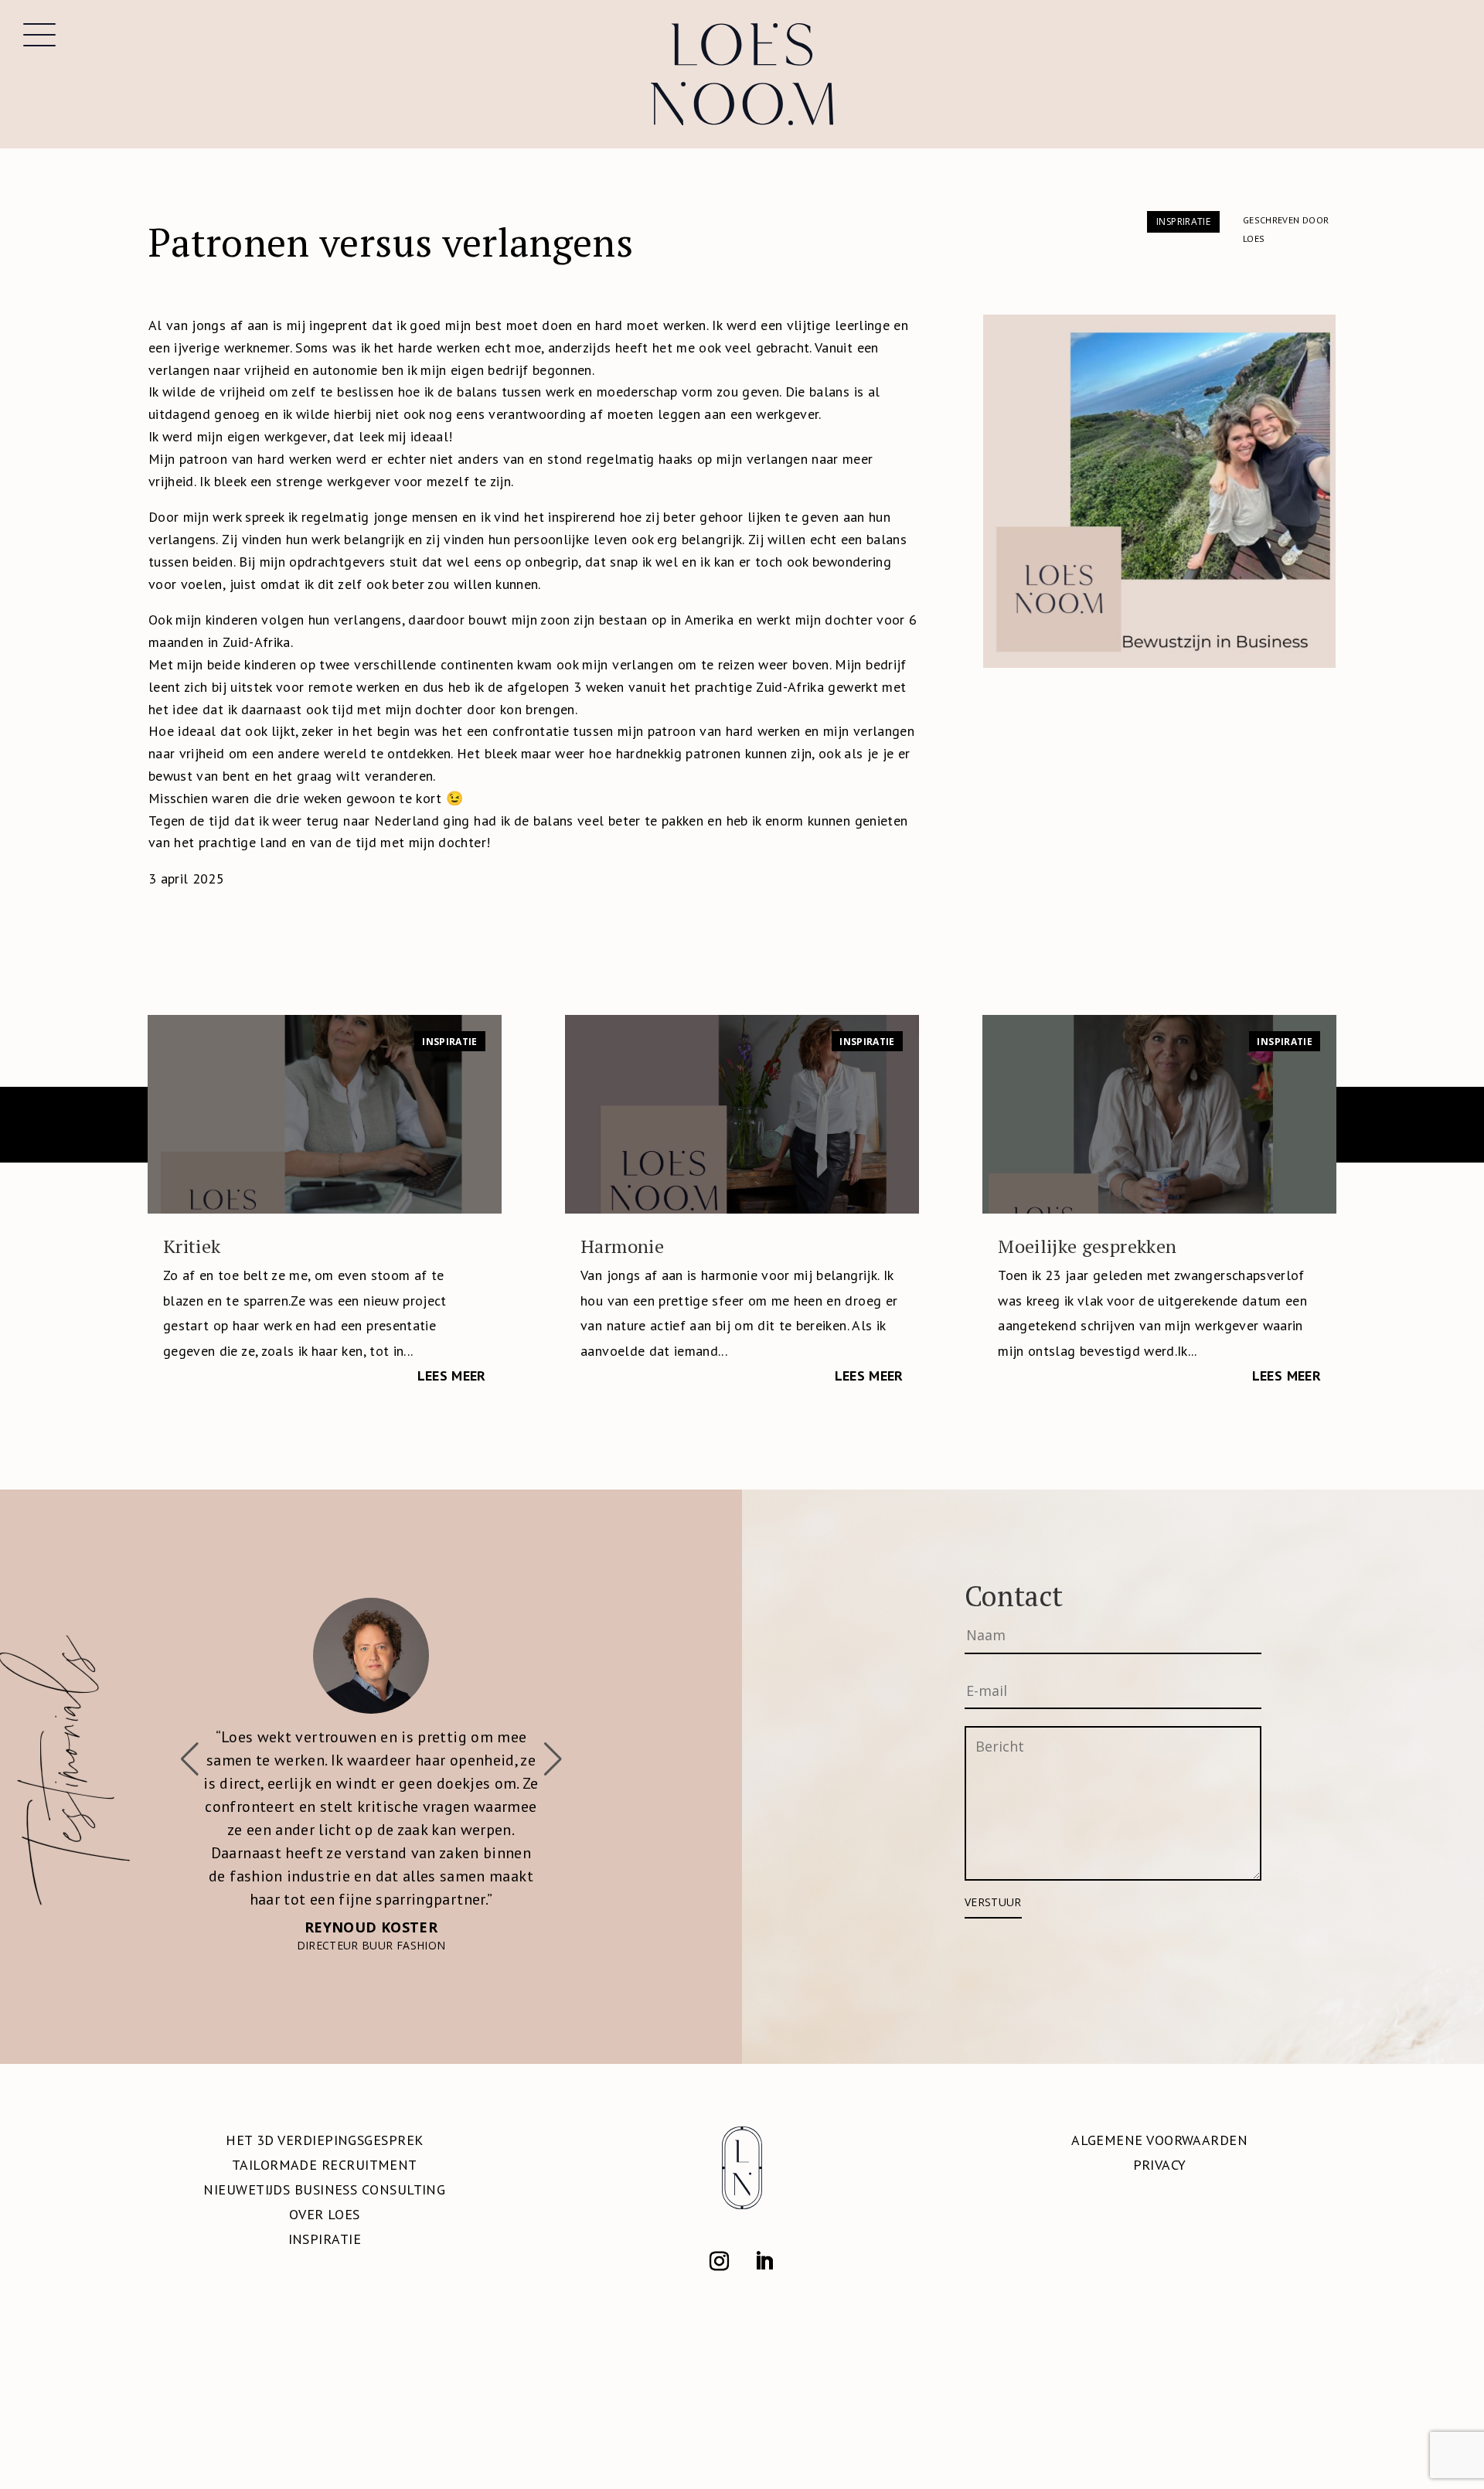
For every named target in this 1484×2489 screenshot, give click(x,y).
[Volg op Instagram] (720, 2250)
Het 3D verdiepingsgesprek (324, 2128)
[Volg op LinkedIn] (764, 2250)
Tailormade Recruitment (325, 2153)
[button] (553, 1754)
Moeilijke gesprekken (1087, 1246)
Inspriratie (1183, 221)
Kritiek (192, 1246)
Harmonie (622, 1246)
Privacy (1160, 2153)
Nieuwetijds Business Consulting (324, 2178)
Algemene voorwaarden (1159, 2128)
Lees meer (452, 1376)
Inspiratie (450, 1042)
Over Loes (325, 2203)
